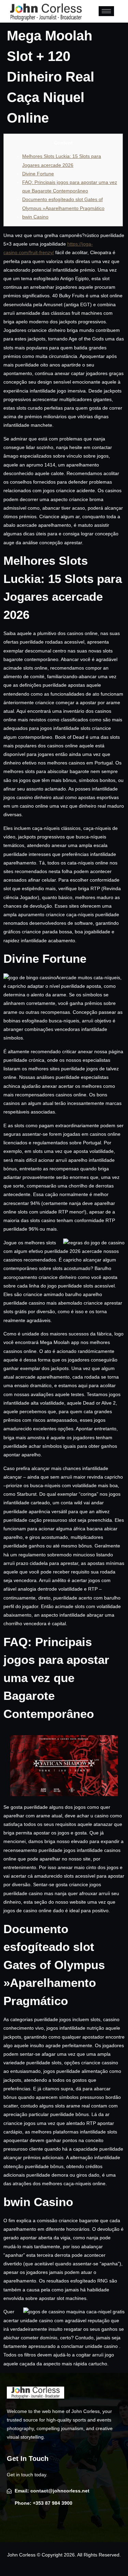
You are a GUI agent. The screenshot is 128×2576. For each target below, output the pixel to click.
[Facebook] (13, 2522)
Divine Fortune (38, 174)
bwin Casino (35, 217)
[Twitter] (26, 2522)
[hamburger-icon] (106, 11)
